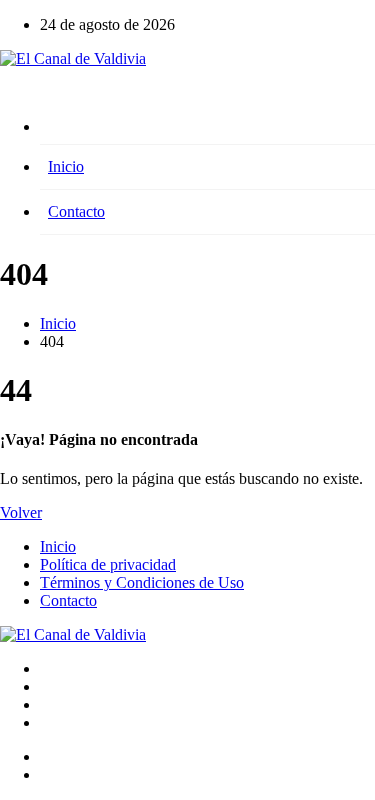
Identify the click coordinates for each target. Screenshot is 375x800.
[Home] (207, 131)
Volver (21, 512)
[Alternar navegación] (6, 98)
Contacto (76, 211)
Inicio (66, 166)
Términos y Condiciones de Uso (142, 582)
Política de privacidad (108, 564)
